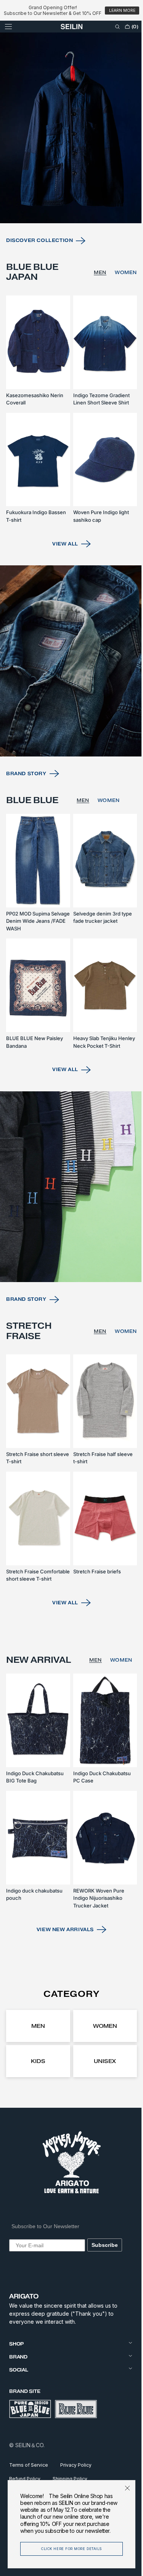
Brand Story (26, 777)
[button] (8, 27)
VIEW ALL (63, 554)
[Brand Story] (69, 668)
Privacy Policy (76, 2465)
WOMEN (120, 291)
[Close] (122, 2481)
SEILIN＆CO (29, 2445)
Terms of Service (29, 2465)
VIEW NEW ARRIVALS (62, 1929)
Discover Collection (39, 259)
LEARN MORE (122, 11)
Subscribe (105, 2245)
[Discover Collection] (69, 151)
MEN (94, 291)
